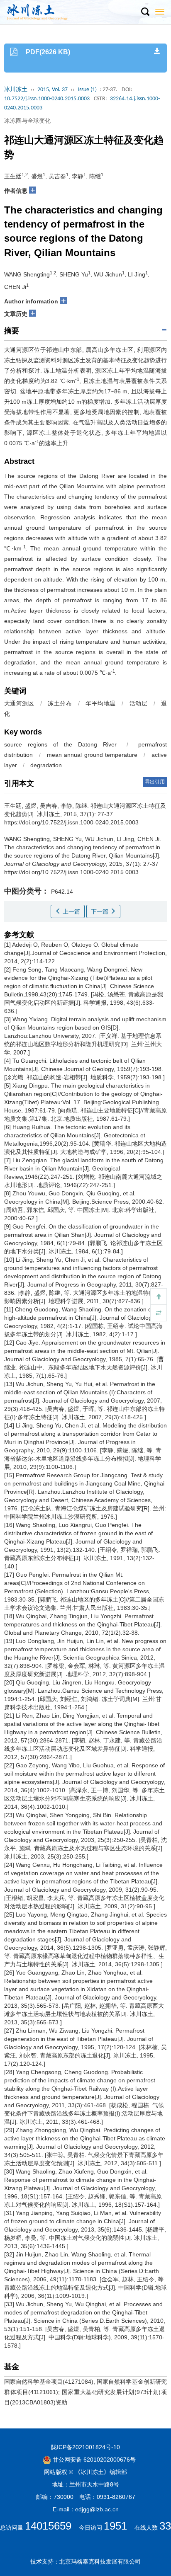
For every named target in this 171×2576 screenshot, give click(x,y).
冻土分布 (60, 703)
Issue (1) (87, 90)
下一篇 (100, 911)
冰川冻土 (16, 90)
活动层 (138, 703)
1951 (115, 2526)
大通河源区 (19, 703)
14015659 (48, 2526)
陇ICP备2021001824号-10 (85, 2447)
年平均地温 (100, 703)
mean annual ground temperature (92, 755)
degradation (46, 765)
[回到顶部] (159, 1296)
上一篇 (71, 911)
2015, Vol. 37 (53, 90)
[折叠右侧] (159, 1313)
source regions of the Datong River (60, 744)
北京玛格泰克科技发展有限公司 (100, 2561)
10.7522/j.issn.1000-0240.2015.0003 (47, 99)
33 (165, 2526)
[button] (145, 12)
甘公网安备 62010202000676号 (93, 2460)
